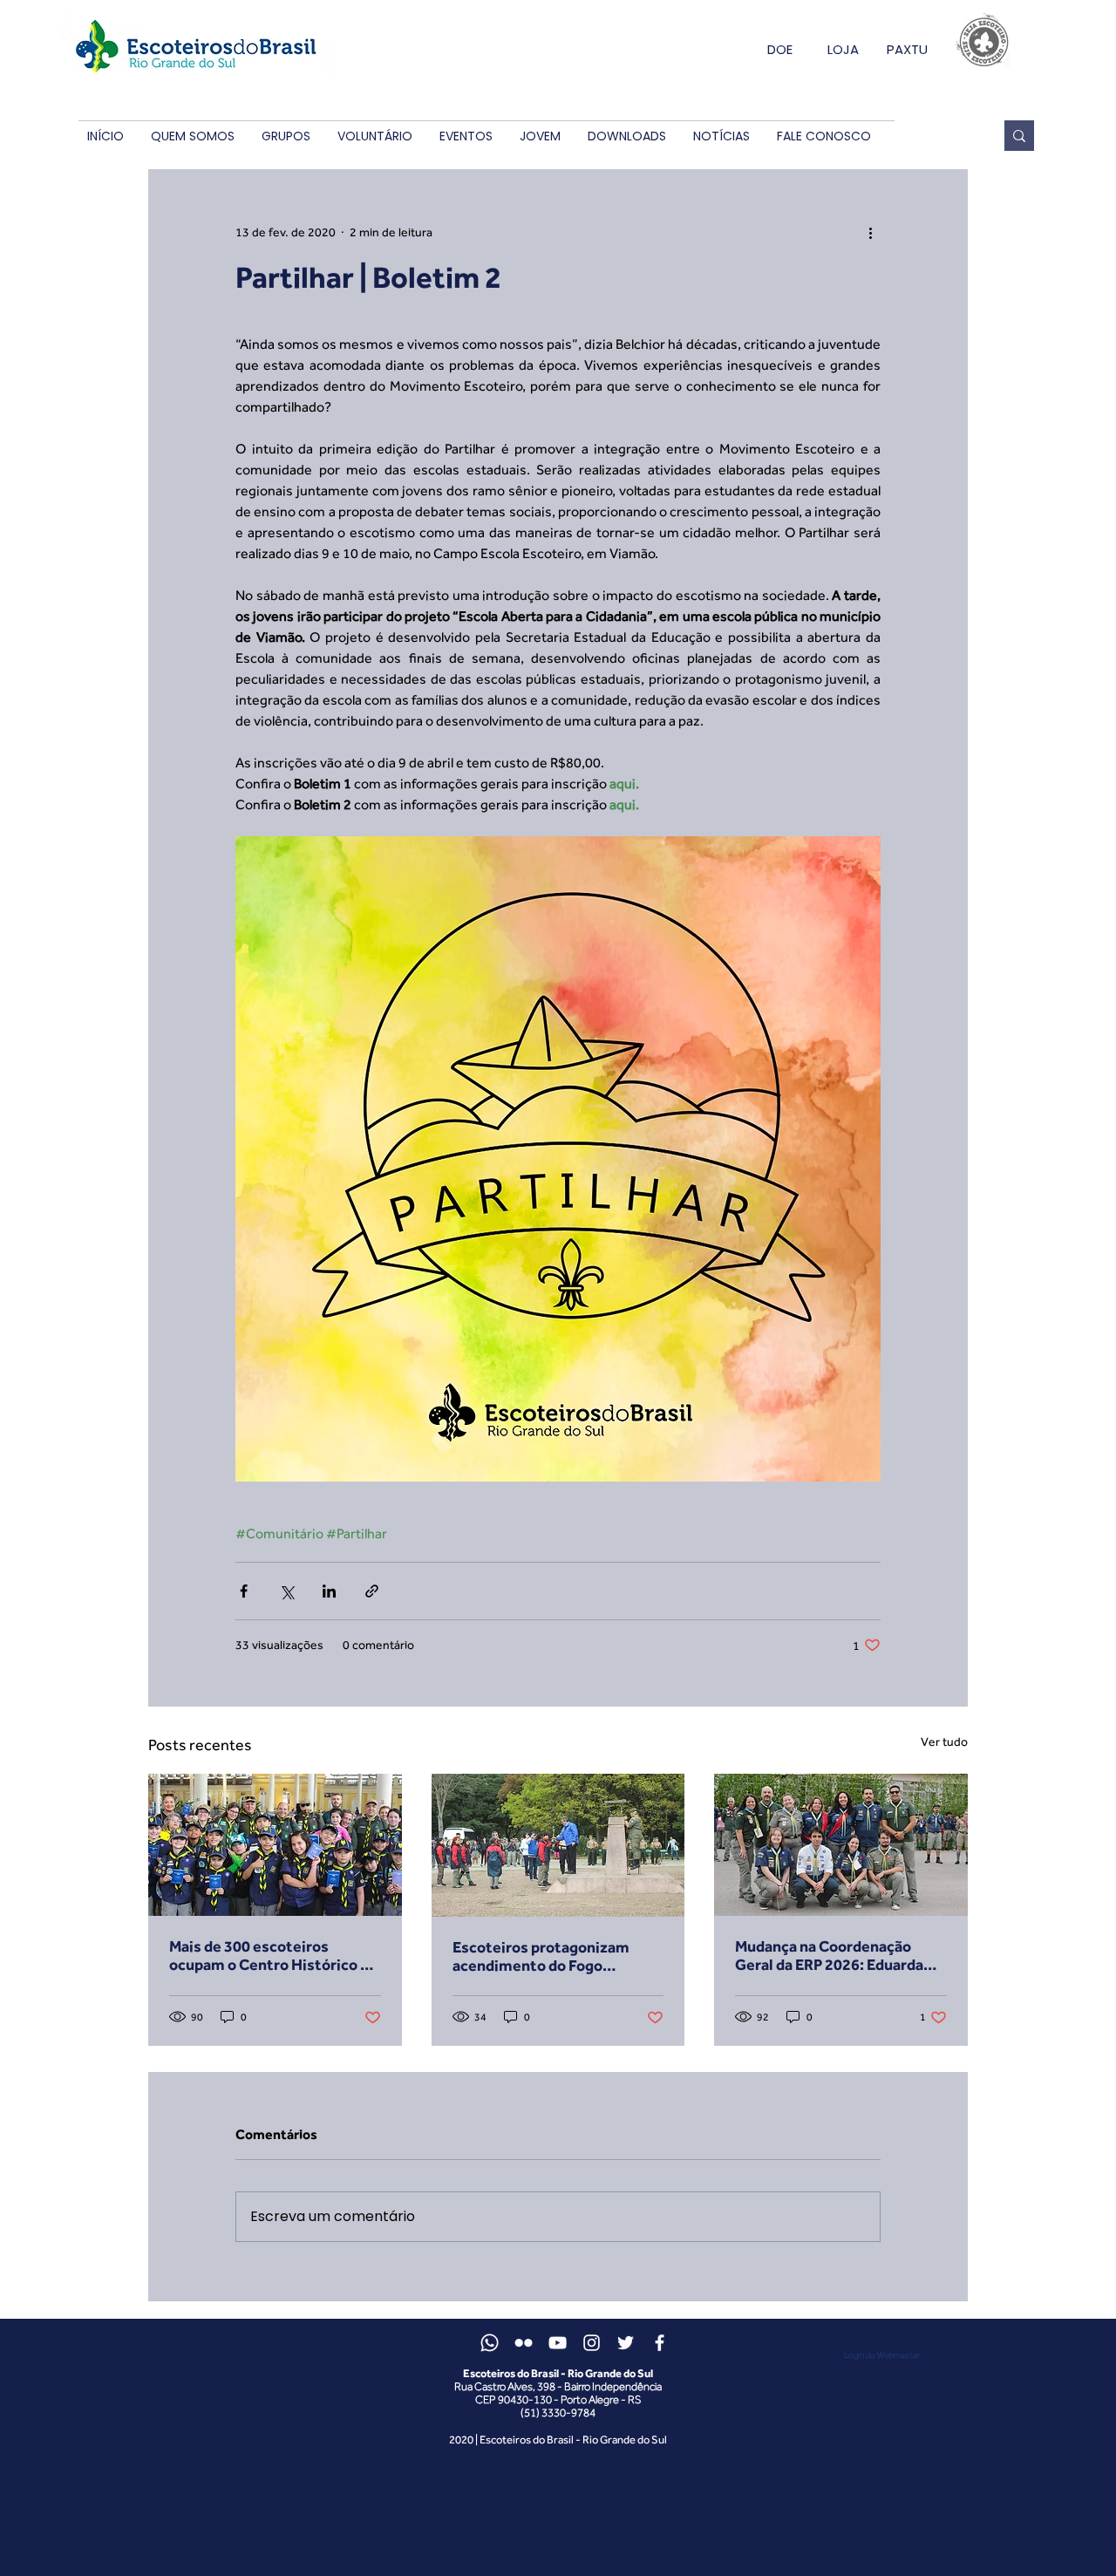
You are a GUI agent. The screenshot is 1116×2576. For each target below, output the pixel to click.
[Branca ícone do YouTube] (558, 2343)
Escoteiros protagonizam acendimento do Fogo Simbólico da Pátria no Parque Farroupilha (555, 1956)
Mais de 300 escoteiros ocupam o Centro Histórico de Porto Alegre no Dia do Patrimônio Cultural (273, 1955)
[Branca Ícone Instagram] (592, 2343)
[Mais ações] (870, 232)
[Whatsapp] (490, 2343)
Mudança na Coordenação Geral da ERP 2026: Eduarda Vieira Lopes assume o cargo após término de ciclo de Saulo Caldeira (840, 1955)
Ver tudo (944, 1741)
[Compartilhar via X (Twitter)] (286, 1591)
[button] (192, 136)
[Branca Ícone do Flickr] (524, 2343)
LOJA (843, 49)
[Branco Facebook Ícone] (660, 2343)
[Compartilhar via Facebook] (244, 1591)
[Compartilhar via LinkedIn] (329, 1591)
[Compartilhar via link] (372, 1591)
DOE (780, 49)
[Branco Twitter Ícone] (626, 2343)
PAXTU (907, 49)
